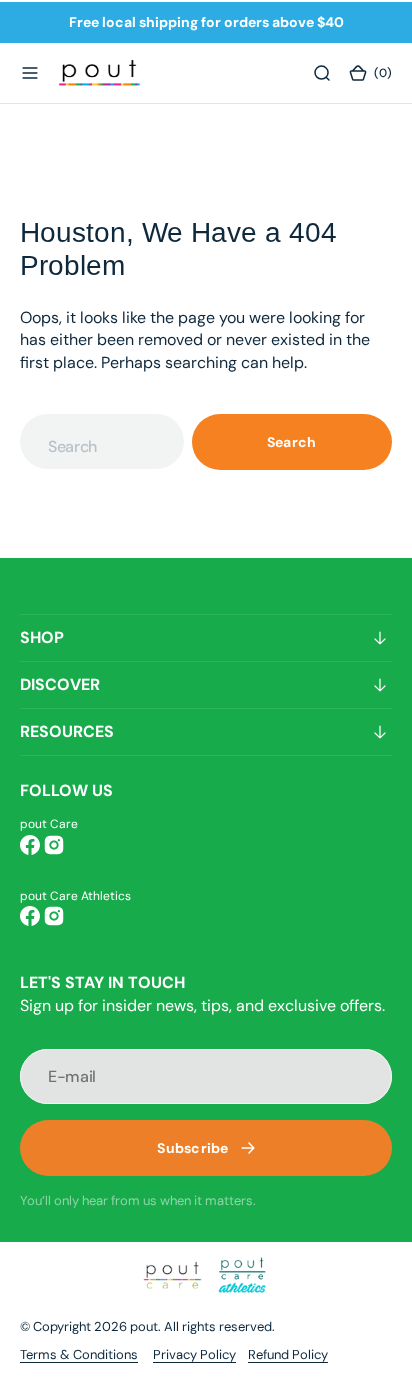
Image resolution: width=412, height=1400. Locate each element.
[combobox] (102, 441)
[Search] (322, 73)
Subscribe (193, 1148)
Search (292, 442)
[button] (30, 73)
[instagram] (54, 845)
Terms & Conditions (79, 1354)
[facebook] (30, 845)
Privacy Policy (194, 1354)
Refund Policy (288, 1354)
